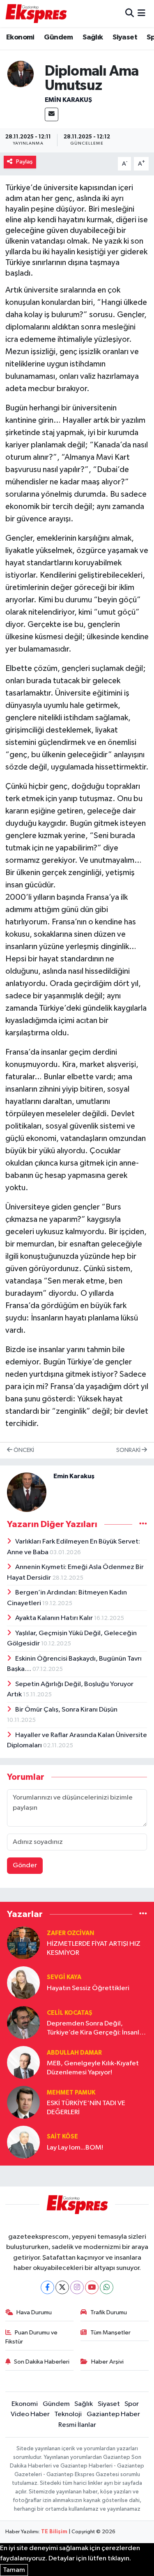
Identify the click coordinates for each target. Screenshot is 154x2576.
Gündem (58, 37)
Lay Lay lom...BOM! (75, 2148)
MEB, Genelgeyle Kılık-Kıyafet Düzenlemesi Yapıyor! (93, 2068)
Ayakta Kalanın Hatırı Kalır (55, 1618)
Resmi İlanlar (77, 2425)
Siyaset (125, 37)
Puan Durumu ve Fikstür (32, 2337)
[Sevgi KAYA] (23, 1983)
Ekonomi (20, 37)
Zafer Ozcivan (70, 1933)
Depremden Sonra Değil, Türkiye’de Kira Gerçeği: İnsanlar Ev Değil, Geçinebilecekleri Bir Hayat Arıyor (96, 2029)
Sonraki (129, 1450)
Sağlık (93, 37)
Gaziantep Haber (113, 2414)
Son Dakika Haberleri (42, 2362)
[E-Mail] (52, 114)
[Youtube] (92, 2287)
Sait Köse (62, 2137)
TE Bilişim (54, 2532)
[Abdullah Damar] (23, 2062)
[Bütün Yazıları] (143, 1524)
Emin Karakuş (68, 100)
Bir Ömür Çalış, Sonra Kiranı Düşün (66, 1710)
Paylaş (24, 162)
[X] (62, 2287)
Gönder (25, 1865)
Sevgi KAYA (64, 1977)
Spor (132, 2404)
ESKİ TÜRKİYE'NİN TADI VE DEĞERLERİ (86, 2108)
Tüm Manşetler (110, 2333)
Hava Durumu (34, 2312)
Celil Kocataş (70, 2013)
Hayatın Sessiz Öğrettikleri (88, 1988)
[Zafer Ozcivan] (23, 1943)
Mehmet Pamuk (71, 2093)
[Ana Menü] (141, 13)
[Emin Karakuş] (21, 74)
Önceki (23, 1450)
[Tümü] (143, 1914)
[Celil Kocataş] (23, 2022)
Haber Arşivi (107, 2362)
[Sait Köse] (23, 2142)
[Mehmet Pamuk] (23, 2102)
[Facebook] (47, 2287)
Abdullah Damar (74, 2053)
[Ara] (130, 13)
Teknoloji (68, 2414)
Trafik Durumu (109, 2312)
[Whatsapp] (107, 2287)
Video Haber (30, 2414)
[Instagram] (77, 2287)
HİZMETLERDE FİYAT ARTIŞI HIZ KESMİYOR (94, 1948)
